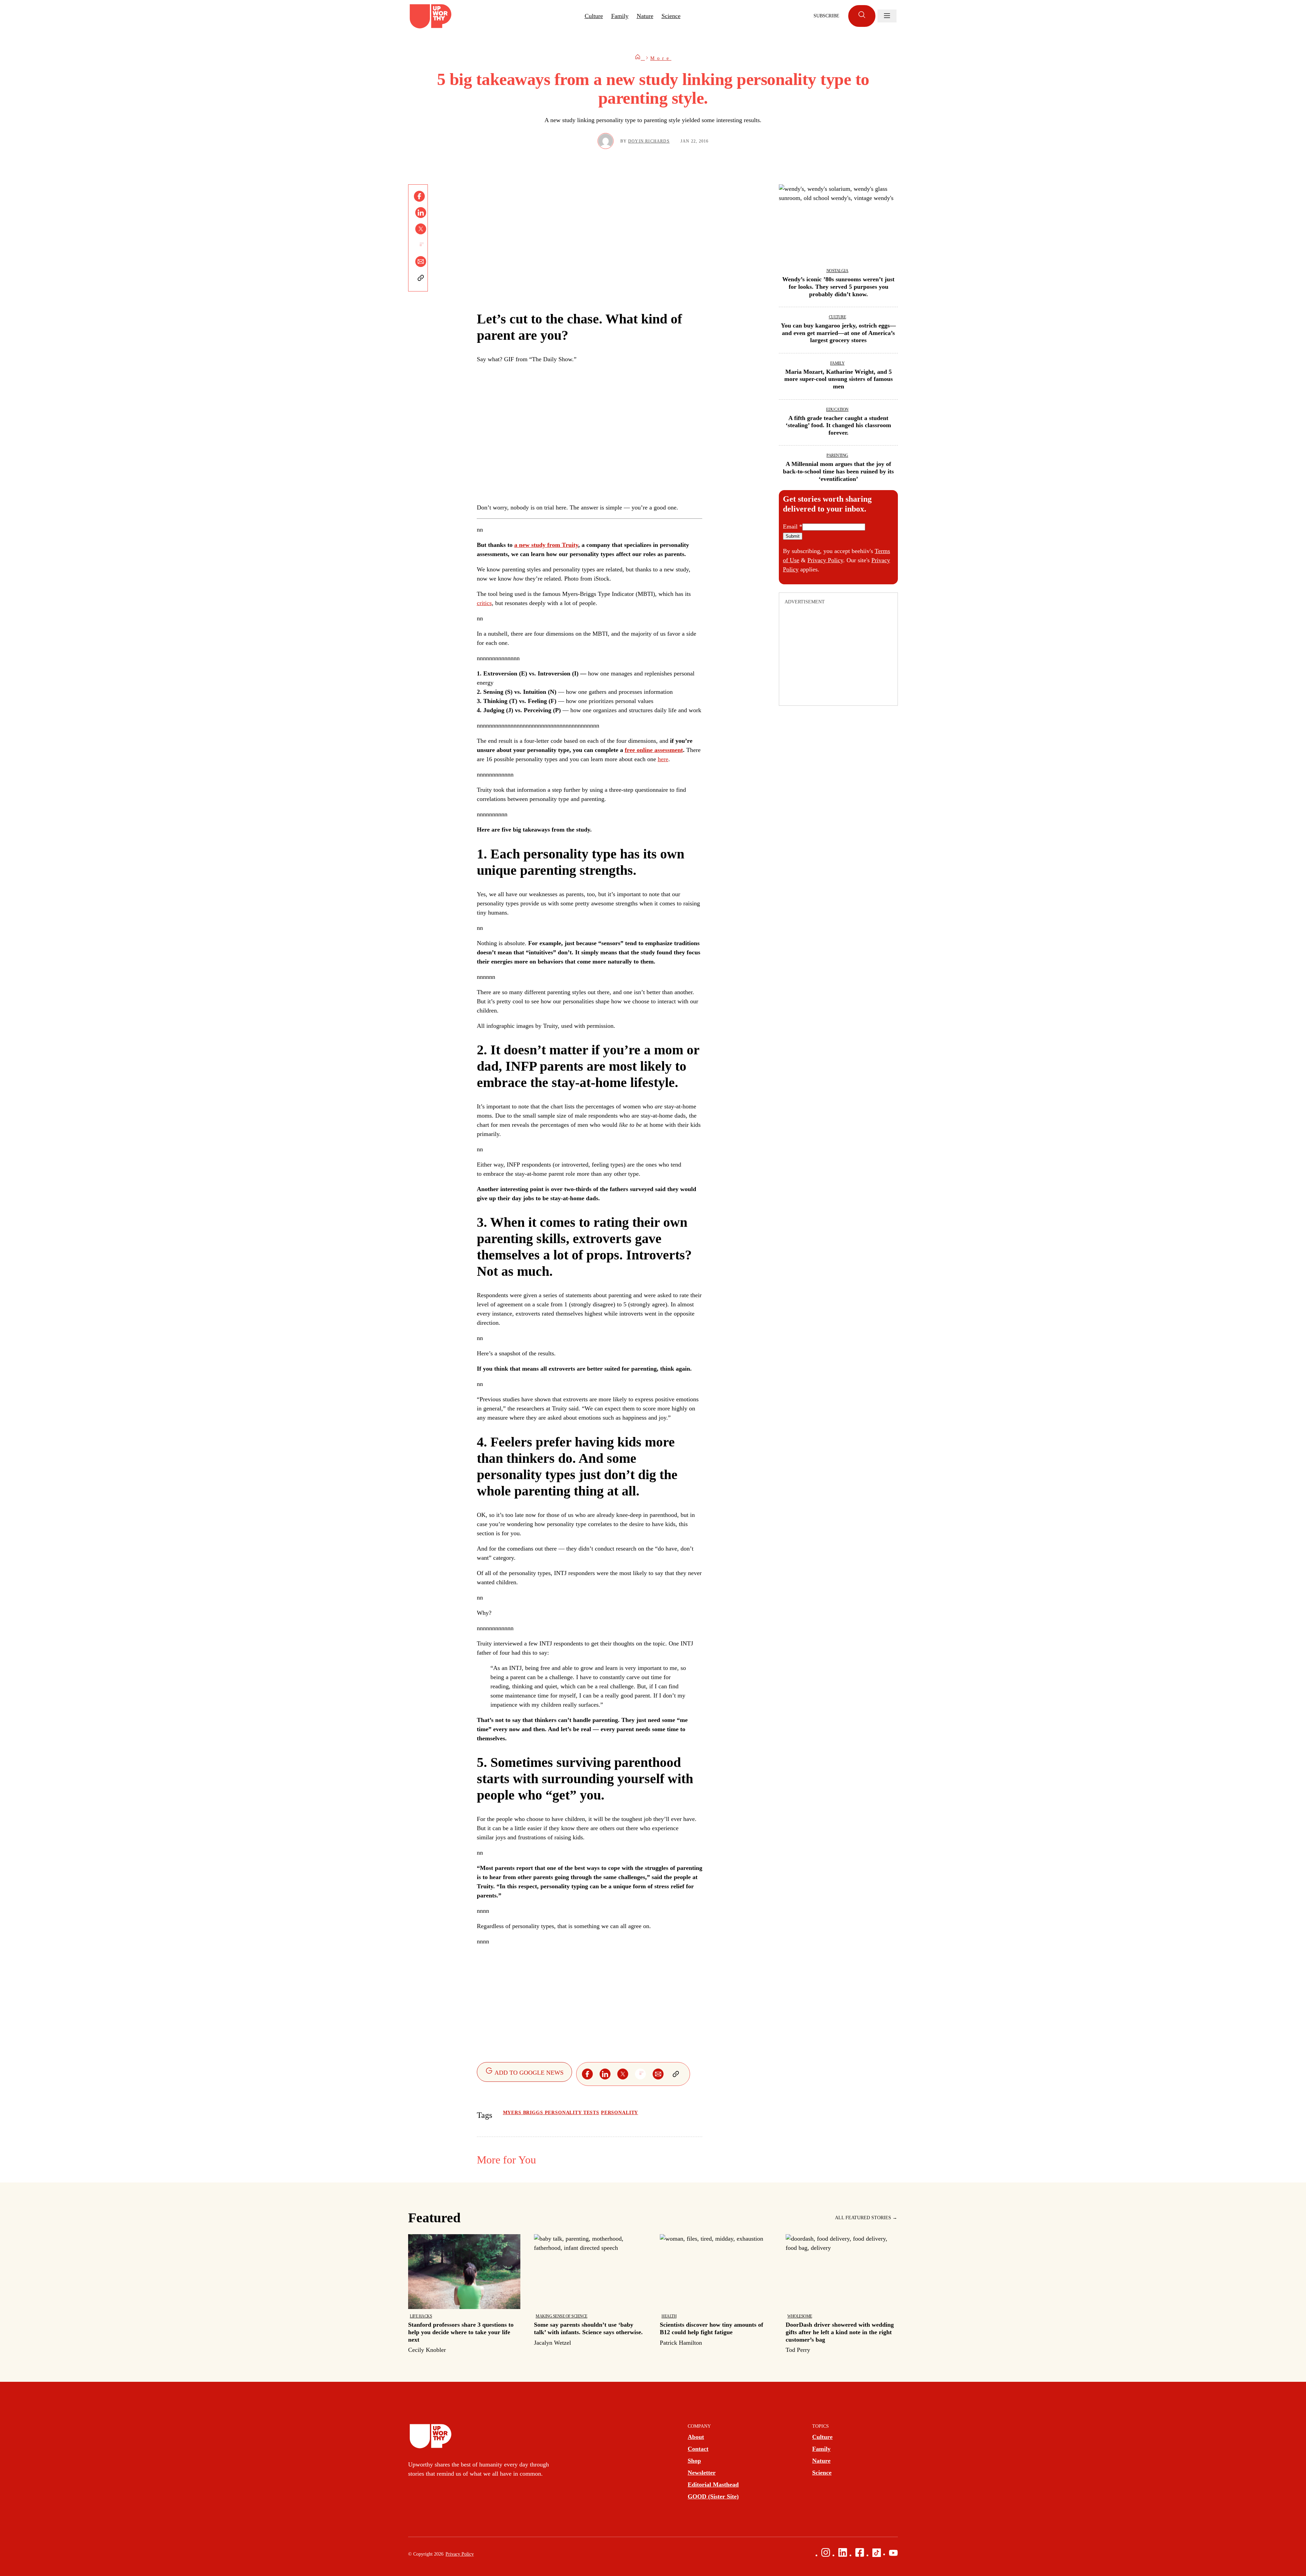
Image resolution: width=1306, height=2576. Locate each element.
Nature (645, 16)
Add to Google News (528, 2073)
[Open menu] (887, 16)
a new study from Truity (546, 545)
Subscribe (826, 16)
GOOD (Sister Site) (713, 2496)
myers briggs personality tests (551, 2113)
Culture (594, 16)
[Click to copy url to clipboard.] (421, 278)
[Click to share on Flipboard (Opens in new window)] (421, 245)
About (696, 2437)
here (663, 759)
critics (484, 603)
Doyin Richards (649, 141)
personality (619, 2113)
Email (793, 526)
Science (671, 16)
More (661, 58)
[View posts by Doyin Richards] (606, 141)
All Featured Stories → (866, 2218)
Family (620, 16)
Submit (793, 536)
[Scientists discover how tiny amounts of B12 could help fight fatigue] (716, 2291)
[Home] (640, 58)
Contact (698, 2449)
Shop (694, 2461)
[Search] (862, 16)
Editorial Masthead (713, 2485)
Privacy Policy (825, 560)
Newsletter (702, 2473)
